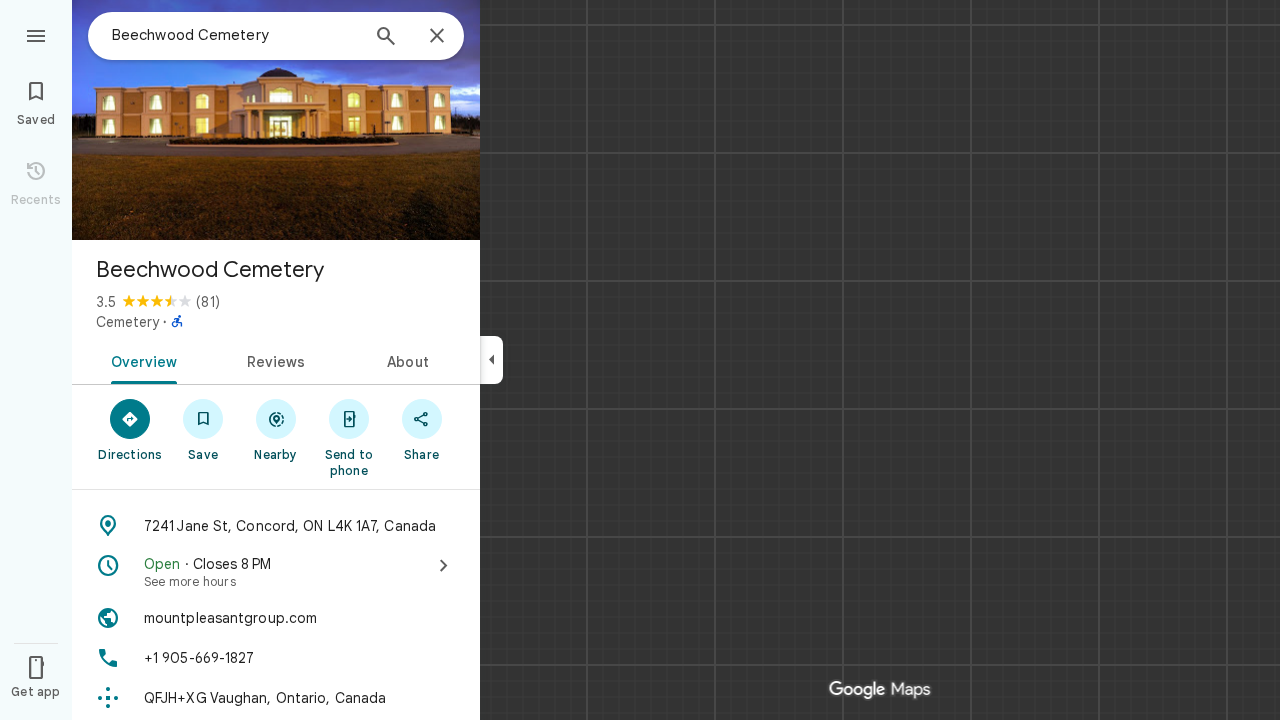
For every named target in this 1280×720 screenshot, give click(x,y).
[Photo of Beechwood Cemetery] (276, 120)
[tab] (140, 360)
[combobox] (235, 35)
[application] (640, 360)
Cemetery (127, 322)
